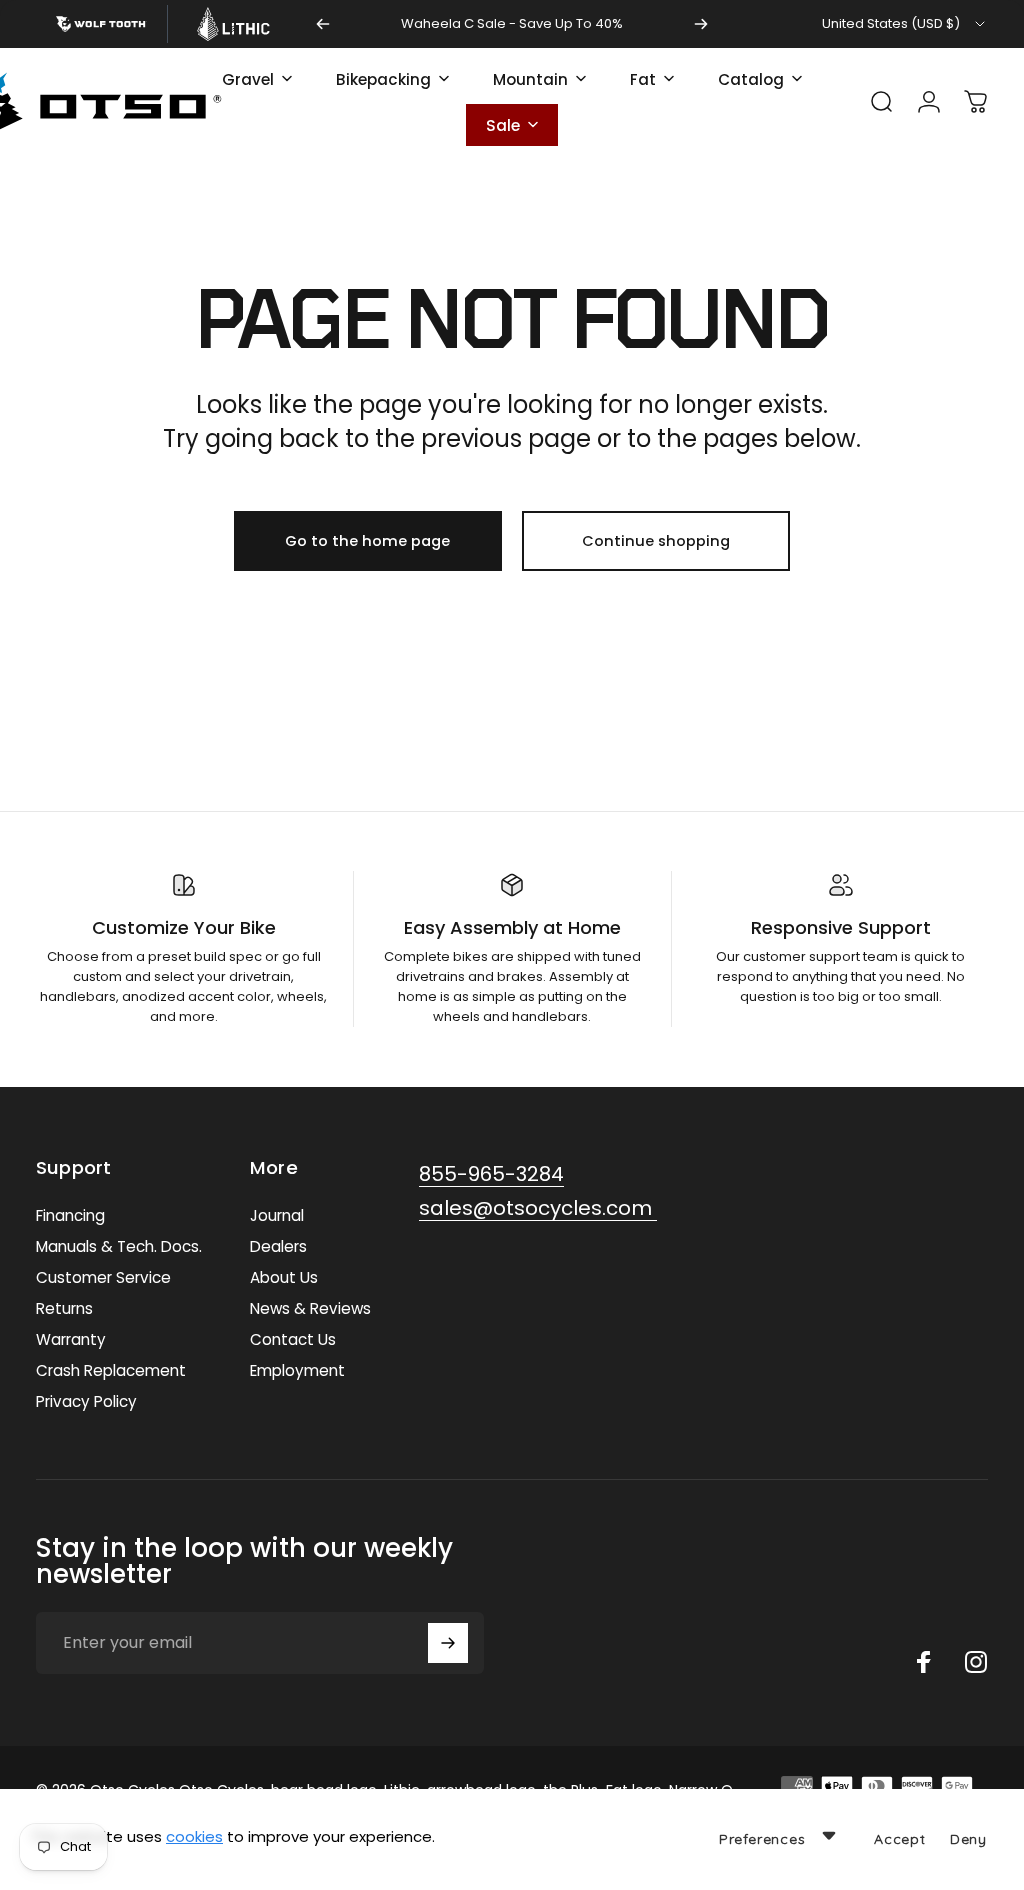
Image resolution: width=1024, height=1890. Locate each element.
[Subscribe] (448, 1643)
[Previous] (323, 24)
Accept (900, 1839)
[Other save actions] (829, 1835)
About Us (284, 1277)
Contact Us (293, 1339)
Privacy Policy (86, 1401)
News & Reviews (310, 1308)
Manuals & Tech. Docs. (119, 1246)
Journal (277, 1215)
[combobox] (905, 24)
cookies (194, 1836)
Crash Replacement (111, 1370)
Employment (297, 1370)
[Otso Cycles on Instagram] (976, 1662)
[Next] (701, 24)
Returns (64, 1308)
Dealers (278, 1246)
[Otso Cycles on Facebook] (924, 1662)
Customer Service (103, 1277)
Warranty (71, 1339)
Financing (70, 1215)
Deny (968, 1839)
